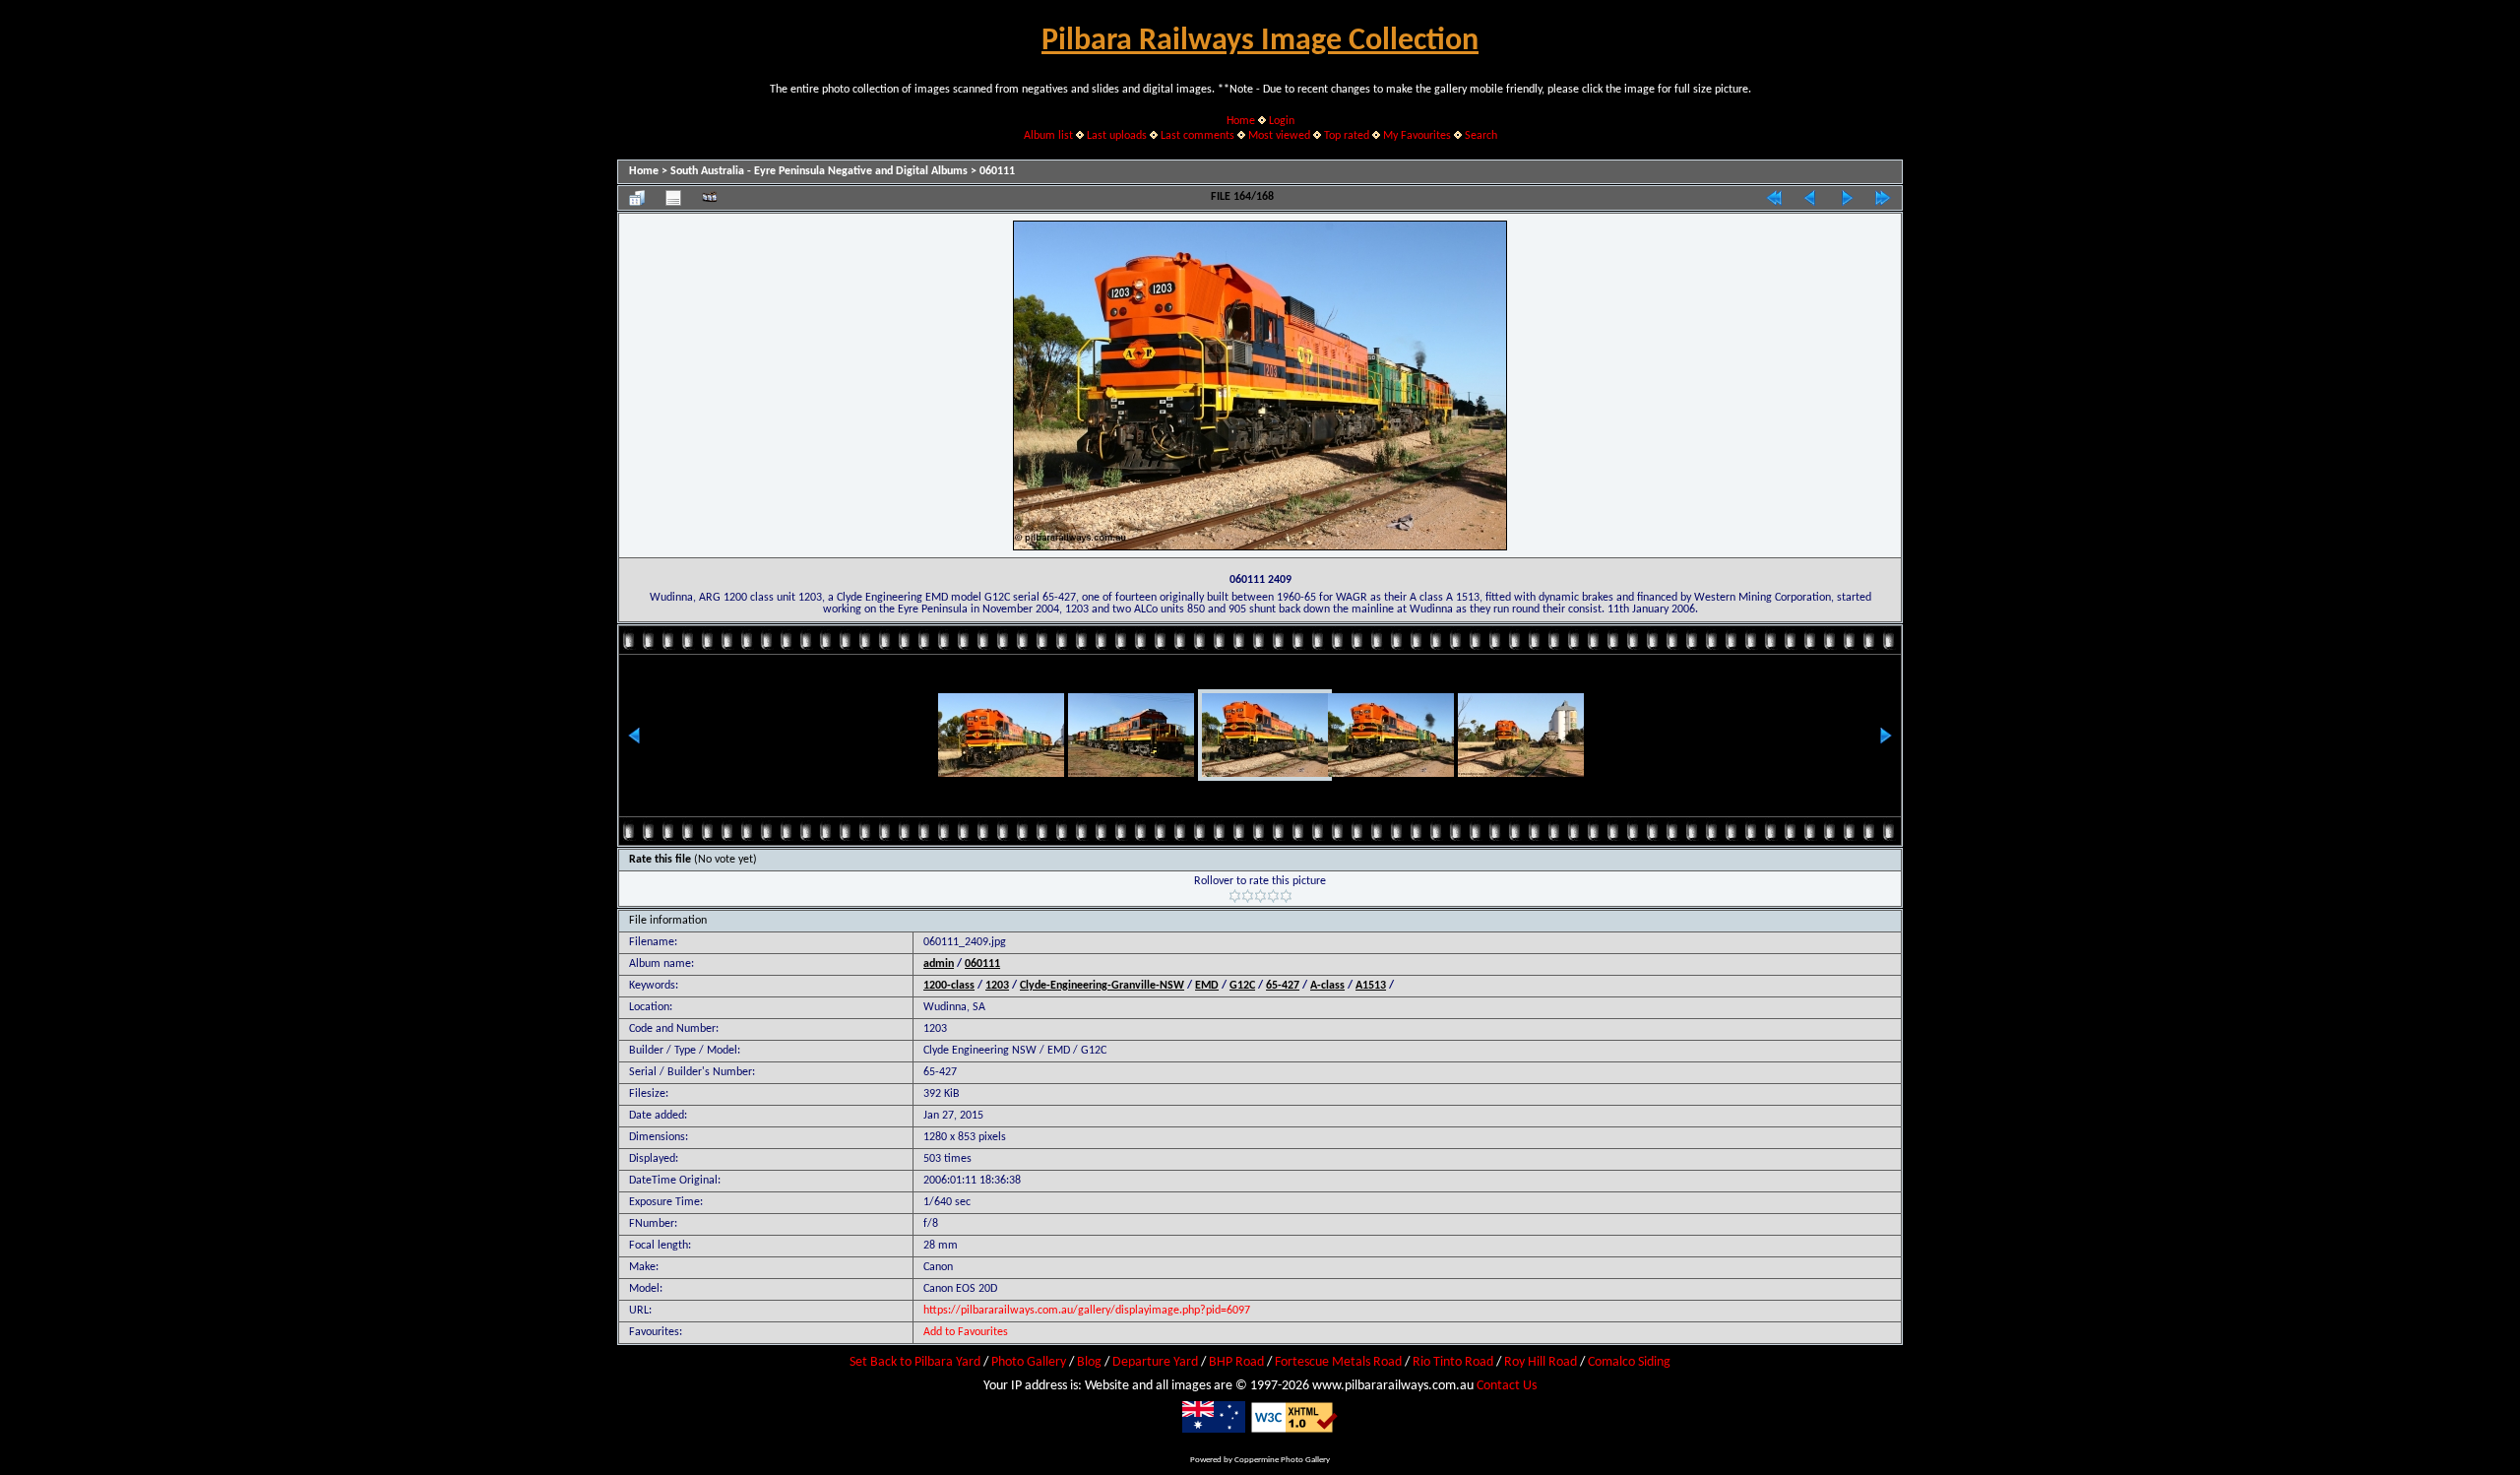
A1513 (1371, 986)
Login (1282, 121)
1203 (997, 986)
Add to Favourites (966, 1332)
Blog (1089, 1362)
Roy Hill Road (1541, 1362)
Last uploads (1117, 136)
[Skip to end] (1883, 198)
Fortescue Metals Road (1338, 1362)
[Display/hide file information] (673, 198)
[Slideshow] (710, 198)
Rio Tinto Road (1453, 1362)
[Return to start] (1774, 198)
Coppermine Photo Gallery (1282, 1460)
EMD (1207, 986)
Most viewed (1279, 136)
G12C (1242, 986)
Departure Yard (1155, 1362)
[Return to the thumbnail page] (637, 198)
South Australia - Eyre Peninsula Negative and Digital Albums (819, 171)
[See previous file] (1810, 198)
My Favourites (1417, 136)
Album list (1048, 136)
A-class (1327, 986)
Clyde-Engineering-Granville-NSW (1102, 986)
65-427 (1283, 986)
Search (1481, 136)
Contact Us (1507, 1386)
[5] (1286, 896)
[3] (1260, 896)
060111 (997, 171)
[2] (1248, 896)
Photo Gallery (1029, 1362)
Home (1241, 121)
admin (939, 964)
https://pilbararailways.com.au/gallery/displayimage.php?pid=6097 (1087, 1311)
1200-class (949, 986)
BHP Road (1236, 1362)
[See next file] (1847, 198)
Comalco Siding (1629, 1362)
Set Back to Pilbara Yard (915, 1362)
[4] (1273, 896)
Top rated (1347, 136)
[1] (1235, 896)
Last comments (1197, 136)
